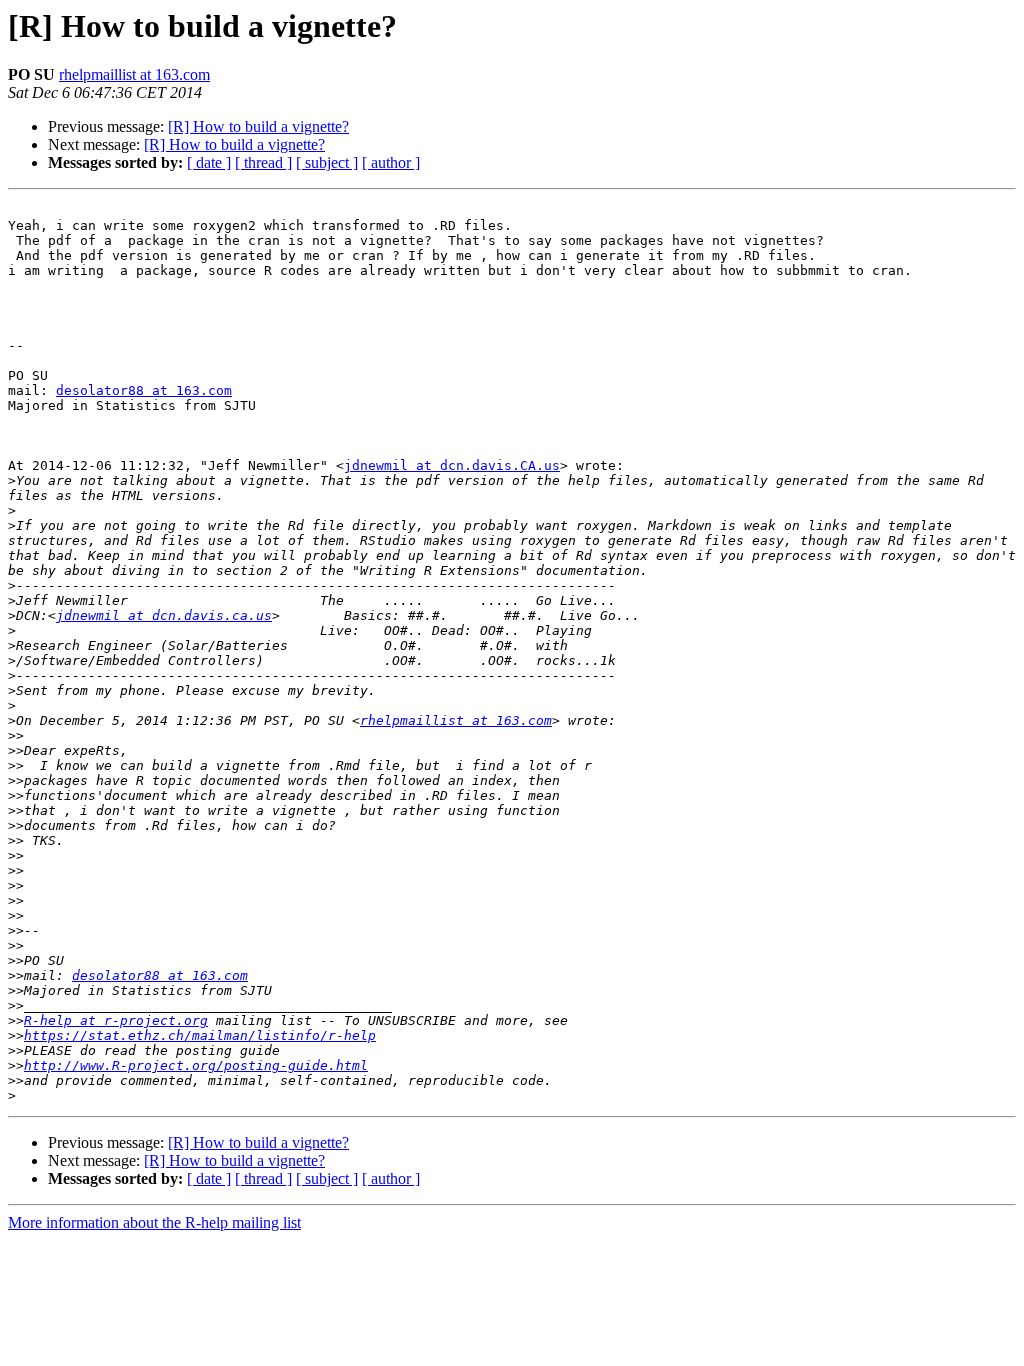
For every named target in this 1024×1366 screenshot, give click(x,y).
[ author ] (391, 162)
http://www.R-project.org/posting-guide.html (196, 1065)
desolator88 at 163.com (144, 390)
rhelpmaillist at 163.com (134, 74)
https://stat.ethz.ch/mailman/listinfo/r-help (200, 1035)
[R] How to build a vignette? (258, 126)
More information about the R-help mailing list (154, 1222)
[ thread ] (263, 162)
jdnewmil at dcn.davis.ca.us (164, 615)
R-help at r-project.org (116, 1020)
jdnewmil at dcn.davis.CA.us (452, 465)
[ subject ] (327, 162)
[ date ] (209, 162)
